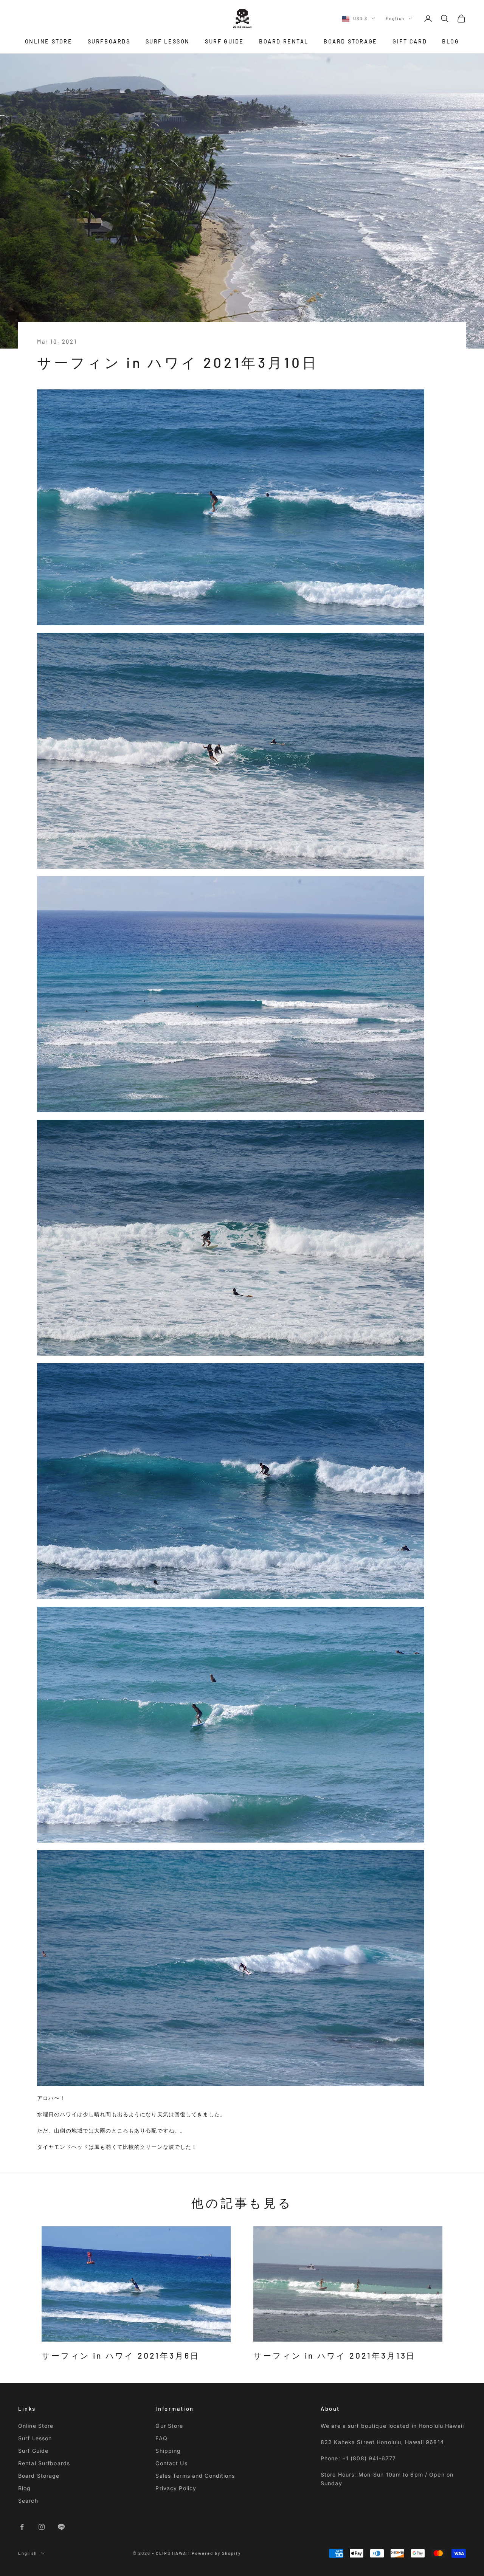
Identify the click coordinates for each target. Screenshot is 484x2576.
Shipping (168, 2451)
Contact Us (171, 2463)
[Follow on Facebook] (22, 2527)
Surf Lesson (35, 2438)
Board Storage (39, 2476)
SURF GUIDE (224, 41)
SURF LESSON (168, 41)
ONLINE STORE (49, 41)
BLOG (451, 41)
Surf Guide (33, 2451)
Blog (24, 2488)
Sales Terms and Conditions (195, 2476)
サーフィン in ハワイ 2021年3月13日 (334, 2355)
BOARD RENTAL (284, 41)
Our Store (169, 2426)
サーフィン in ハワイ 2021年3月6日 (120, 2355)
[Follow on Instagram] (42, 2527)
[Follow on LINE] (61, 2527)
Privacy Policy (176, 2488)
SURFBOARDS (109, 41)
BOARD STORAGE (351, 41)
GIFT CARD (410, 41)
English (395, 18)
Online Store (36, 2426)
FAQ (161, 2438)
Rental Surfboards (44, 2463)
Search (28, 2501)
